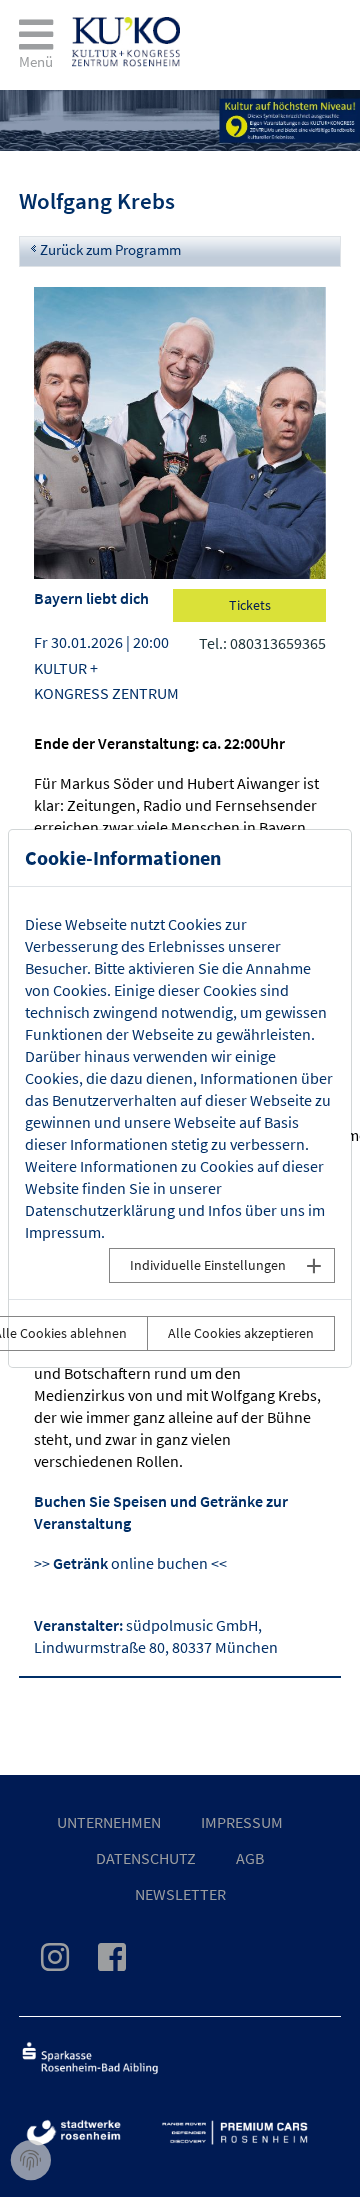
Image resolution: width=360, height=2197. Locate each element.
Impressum (63, 1232)
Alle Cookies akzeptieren (241, 1333)
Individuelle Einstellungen (208, 1265)
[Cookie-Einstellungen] (31, 2161)
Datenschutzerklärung (100, 1210)
